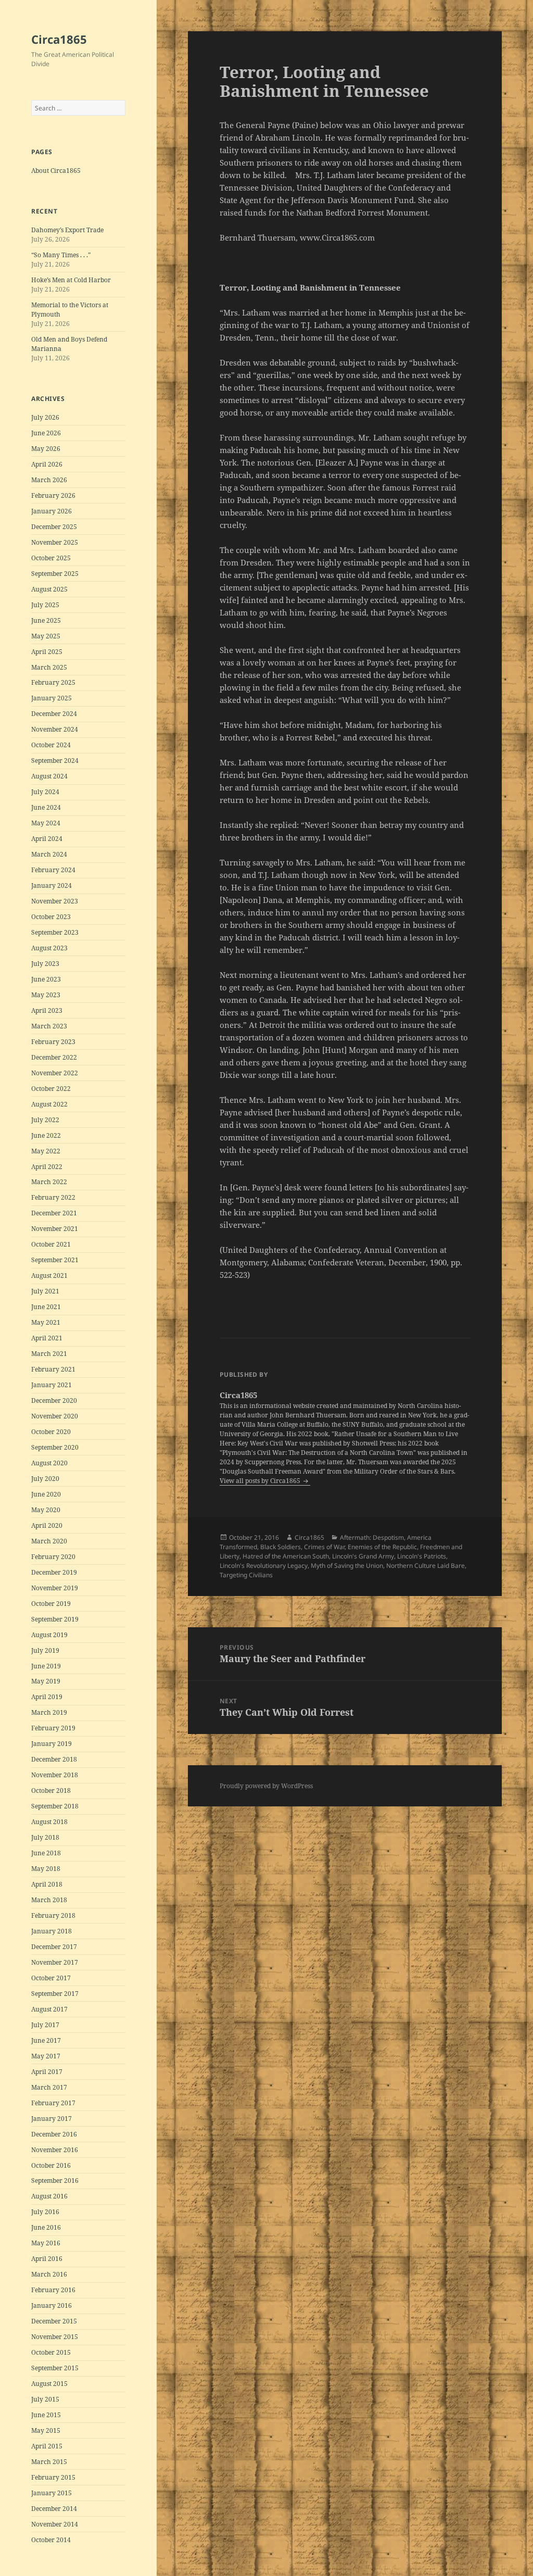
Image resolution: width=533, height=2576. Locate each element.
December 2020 (54, 1400)
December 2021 (54, 1213)
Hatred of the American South (286, 1556)
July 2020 (45, 1479)
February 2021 (53, 1369)
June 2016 (46, 2227)
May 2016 (46, 2243)
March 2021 (49, 1354)
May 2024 (46, 823)
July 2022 (45, 1120)
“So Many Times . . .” (61, 255)
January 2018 (52, 1931)
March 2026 (49, 480)
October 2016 (51, 2165)
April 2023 (47, 1010)
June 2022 (46, 1135)
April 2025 (47, 652)
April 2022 (47, 1167)
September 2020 (55, 1447)
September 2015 (55, 2368)
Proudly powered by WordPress (266, 1786)
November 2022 (55, 1073)
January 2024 (52, 885)
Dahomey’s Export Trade (67, 230)
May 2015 (46, 2430)
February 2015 (53, 2477)
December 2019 (54, 1572)
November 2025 (55, 542)
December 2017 (54, 1947)
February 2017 (53, 2103)
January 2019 (52, 1744)
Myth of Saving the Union (347, 1566)
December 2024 (54, 714)
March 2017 (49, 2087)
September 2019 (55, 1619)
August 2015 (49, 2384)
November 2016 (55, 2150)
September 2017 (55, 1994)
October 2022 (51, 1089)
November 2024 (55, 729)
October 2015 (51, 2352)
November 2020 (55, 1416)
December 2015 (54, 2321)
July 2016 (45, 2212)
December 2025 (54, 527)
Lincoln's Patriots (422, 1556)
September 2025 (55, 574)
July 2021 (45, 1291)
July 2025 (45, 605)
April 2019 (47, 1697)
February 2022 (53, 1197)
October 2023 (51, 917)
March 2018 (49, 1900)
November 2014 (55, 2524)
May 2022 (46, 1151)
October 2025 (51, 558)
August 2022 (49, 1104)
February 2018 (53, 1915)
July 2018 (45, 1837)
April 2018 (47, 1884)
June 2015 (46, 2415)
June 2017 (46, 2040)
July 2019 (45, 1650)
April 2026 (47, 464)
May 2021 (46, 1322)
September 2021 (55, 1260)
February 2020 (53, 1557)
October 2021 (51, 1244)
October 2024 (51, 745)
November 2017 (55, 1962)
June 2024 (46, 807)
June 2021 (46, 1307)
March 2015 (49, 2462)
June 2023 (46, 979)
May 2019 (46, 1681)
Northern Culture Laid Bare (426, 1566)
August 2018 (49, 1822)
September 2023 (55, 932)
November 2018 (55, 1775)
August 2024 (49, 776)
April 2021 (47, 1338)
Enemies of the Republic (382, 1547)
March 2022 (49, 1182)
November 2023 (55, 901)
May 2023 (46, 995)
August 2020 (49, 1463)
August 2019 (49, 1635)
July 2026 (45, 417)
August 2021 (49, 1276)
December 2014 (54, 2509)
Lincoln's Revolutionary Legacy (264, 1566)
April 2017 (47, 2072)
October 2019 (51, 1604)
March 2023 (49, 1026)
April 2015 (47, 2446)
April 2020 (47, 1525)
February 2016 (53, 2290)
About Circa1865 (56, 171)
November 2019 (55, 1588)
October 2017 (51, 1978)
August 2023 (49, 948)
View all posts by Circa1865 (261, 1481)
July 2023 (45, 964)
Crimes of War (324, 1547)
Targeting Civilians (246, 1575)
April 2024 (47, 839)
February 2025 (53, 682)
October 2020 (51, 1432)
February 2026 (53, 495)
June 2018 (46, 1853)
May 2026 (46, 449)
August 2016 (49, 2196)
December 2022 (54, 1057)
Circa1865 (59, 39)
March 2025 (49, 667)
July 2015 (45, 2399)
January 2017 (52, 2119)
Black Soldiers (281, 1547)
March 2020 (49, 1541)
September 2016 (55, 2181)
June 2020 (46, 1494)
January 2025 (52, 698)
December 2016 (54, 2134)
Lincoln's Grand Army (363, 1556)
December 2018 (54, 1759)
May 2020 (46, 1510)
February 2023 (53, 1042)
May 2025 (46, 636)
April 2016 (47, 2259)
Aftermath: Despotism (372, 1537)
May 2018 (46, 1869)
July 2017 (45, 2025)
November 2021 (55, 1229)
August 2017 (49, 2009)
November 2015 (55, 2337)
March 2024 (49, 854)
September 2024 (55, 761)
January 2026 (52, 511)
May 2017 (46, 2056)
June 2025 (46, 620)
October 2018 (51, 1790)
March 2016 (49, 2274)
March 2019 (49, 1712)
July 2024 (45, 792)
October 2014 (51, 2540)
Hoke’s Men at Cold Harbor (71, 280)
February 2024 (53, 870)
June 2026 (46, 433)
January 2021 (52, 1385)
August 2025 (49, 589)
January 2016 (52, 2305)
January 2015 (52, 2493)
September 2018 (55, 1806)
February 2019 (53, 1728)
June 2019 (46, 1666)
